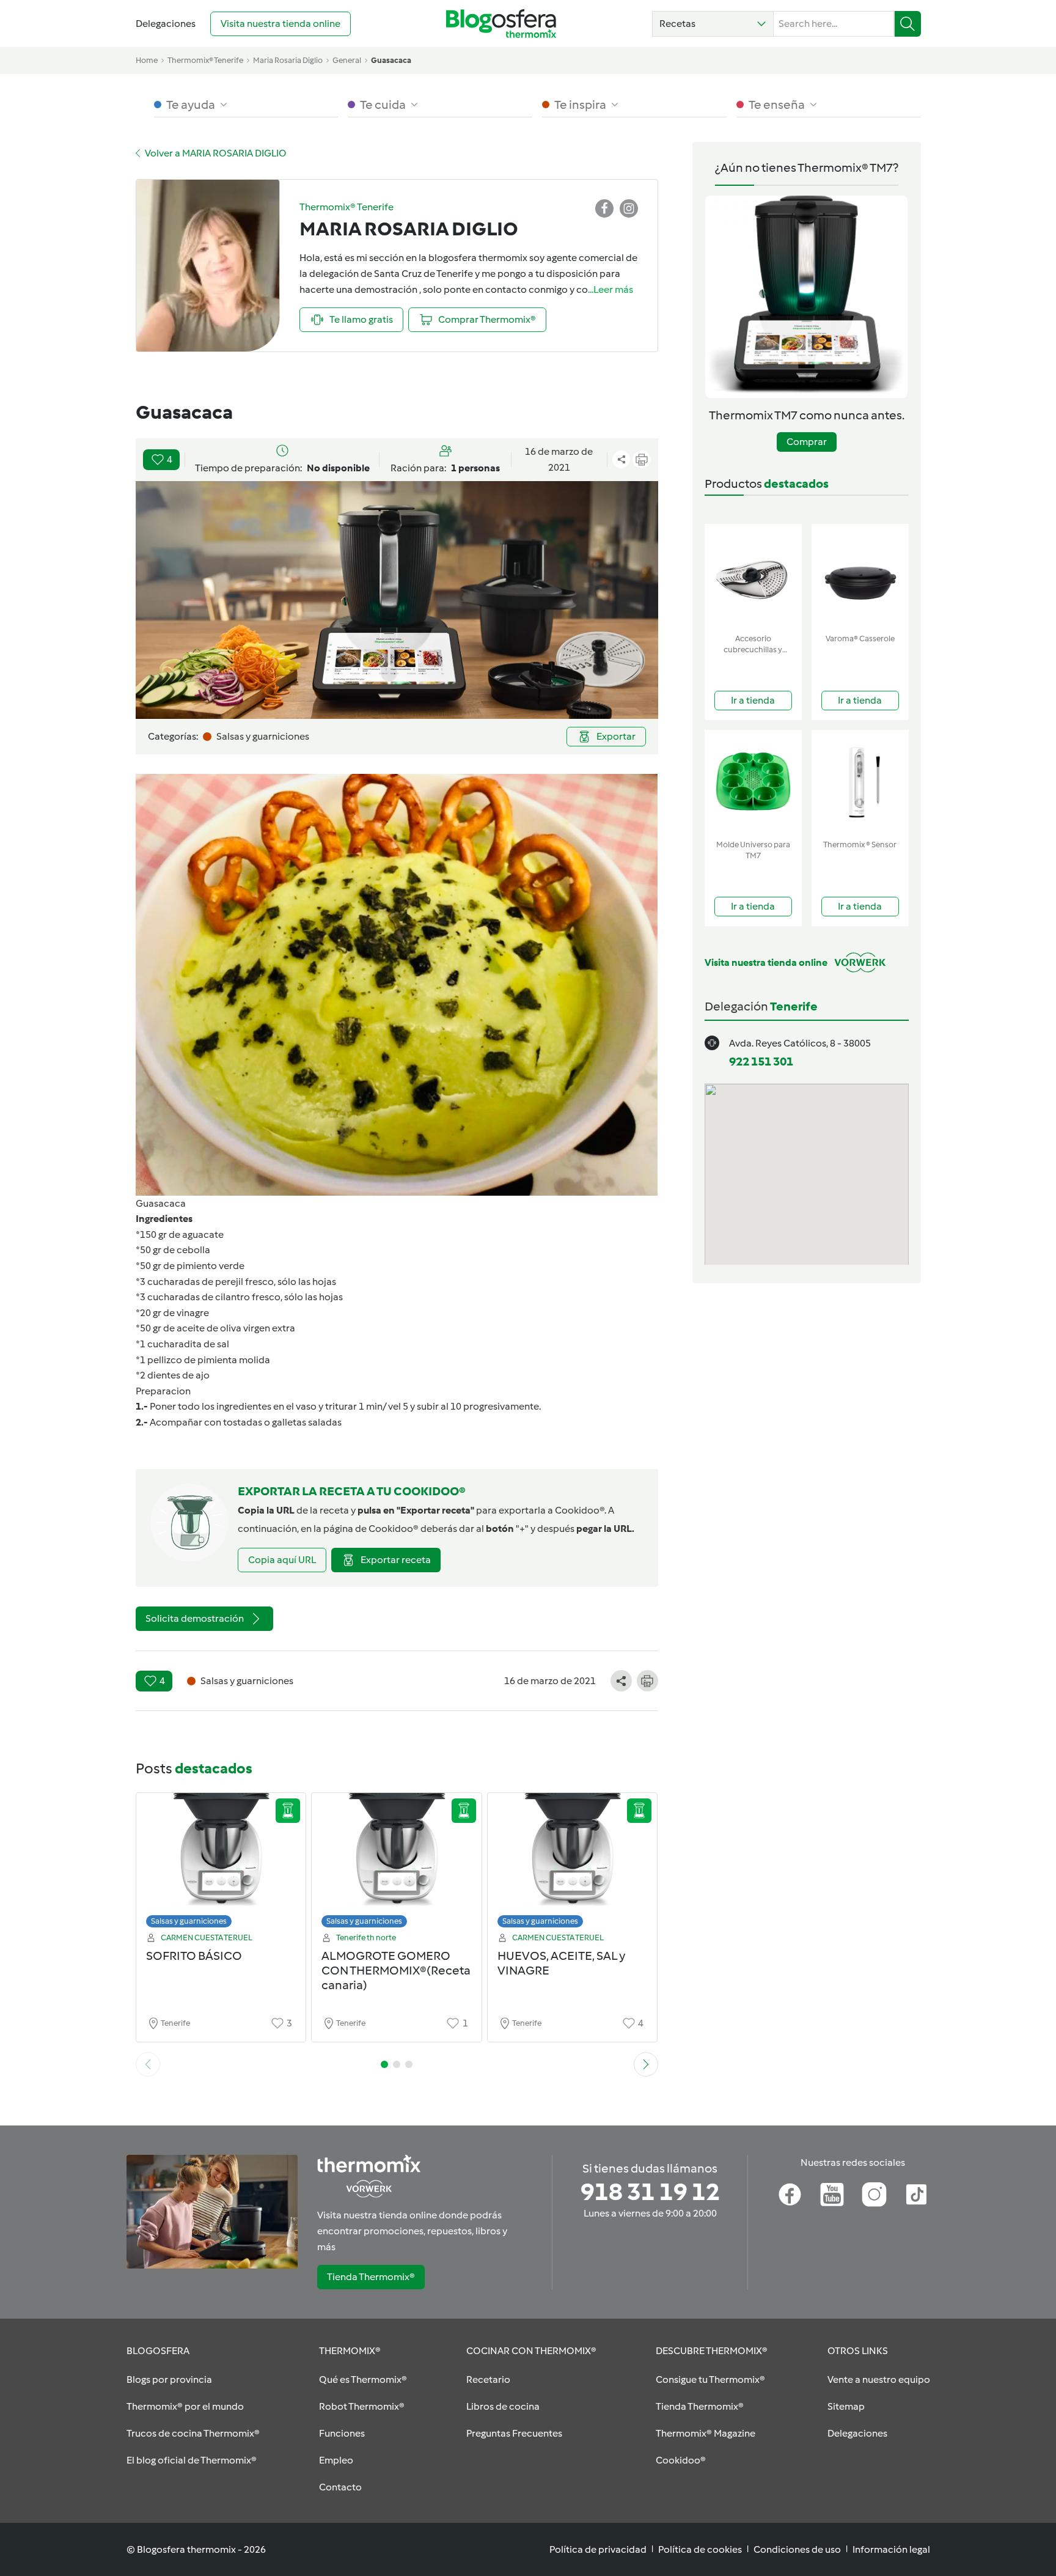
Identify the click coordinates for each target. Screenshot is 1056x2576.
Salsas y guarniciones (189, 1921)
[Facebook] (790, 2195)
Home (147, 60)
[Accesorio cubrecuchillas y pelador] (753, 576)
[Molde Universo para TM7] (753, 782)
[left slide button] (148, 2064)
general (347, 60)
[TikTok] (916, 2195)
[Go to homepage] (501, 24)
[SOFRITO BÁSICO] (221, 1864)
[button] (713, 24)
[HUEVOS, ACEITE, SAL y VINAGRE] (573, 1864)
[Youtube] (832, 2195)
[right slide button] (646, 2064)
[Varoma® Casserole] (860, 576)
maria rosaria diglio (288, 60)
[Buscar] (908, 24)
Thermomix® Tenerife (205, 60)
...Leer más (610, 289)
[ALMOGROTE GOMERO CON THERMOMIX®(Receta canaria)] (397, 1864)
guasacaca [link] (391, 60)
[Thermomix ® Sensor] (860, 782)
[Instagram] (874, 2195)
